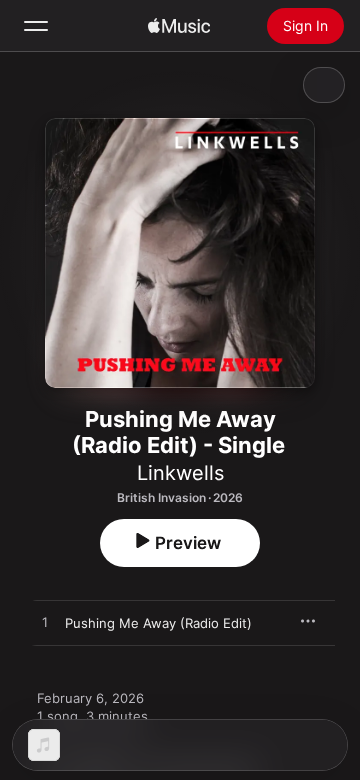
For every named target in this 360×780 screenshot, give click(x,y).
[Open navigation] (36, 26)
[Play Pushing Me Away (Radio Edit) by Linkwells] (45, 623)
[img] (179, 26)
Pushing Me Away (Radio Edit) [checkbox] (158, 623)
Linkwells (180, 473)
